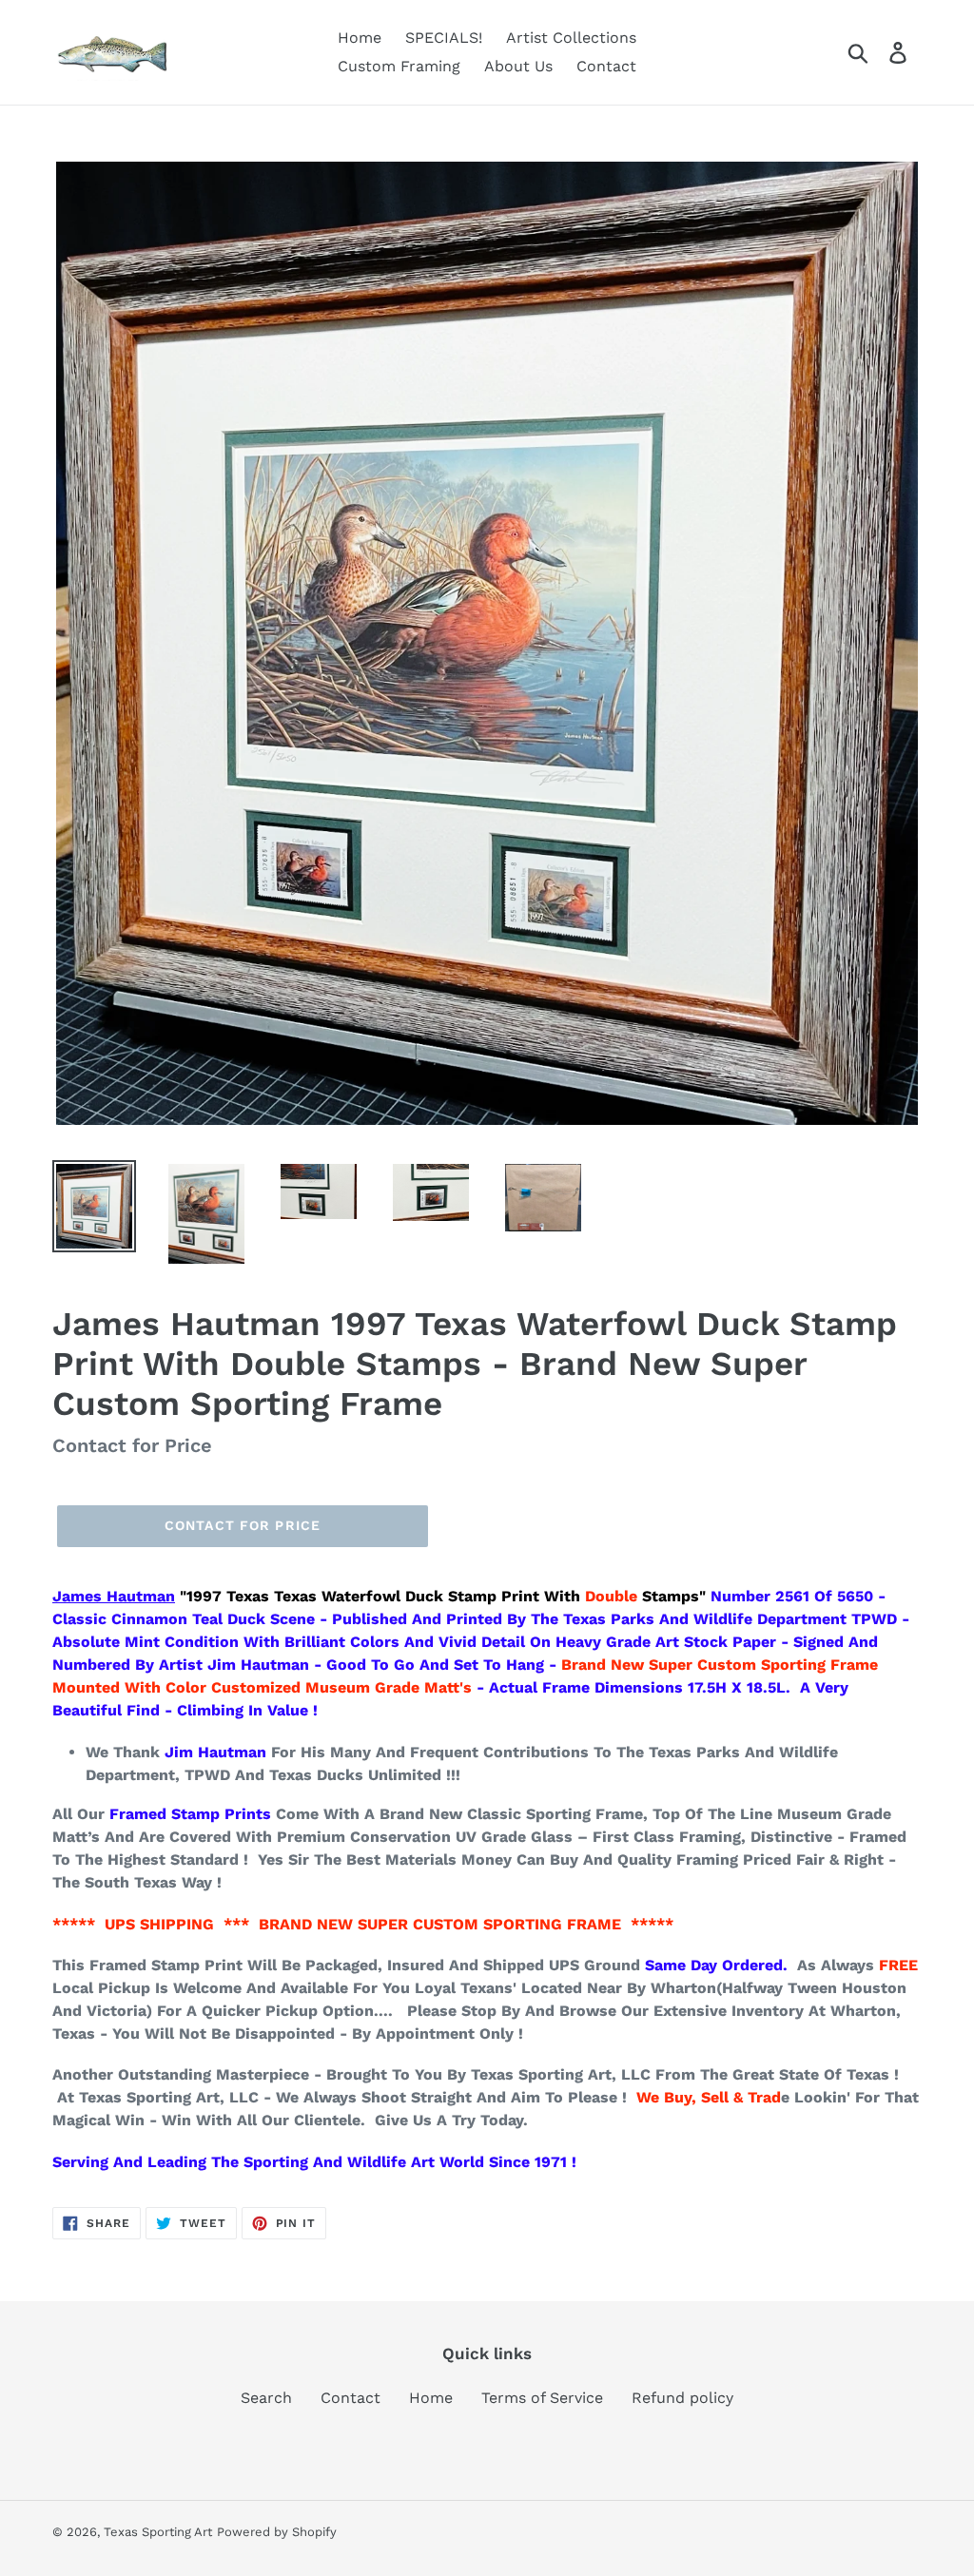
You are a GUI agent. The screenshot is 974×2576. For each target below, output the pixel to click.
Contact (351, 2398)
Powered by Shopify (277, 2532)
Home (431, 2398)
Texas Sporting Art (158, 2532)
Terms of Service (542, 2398)
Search (266, 2398)
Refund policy (682, 2398)
